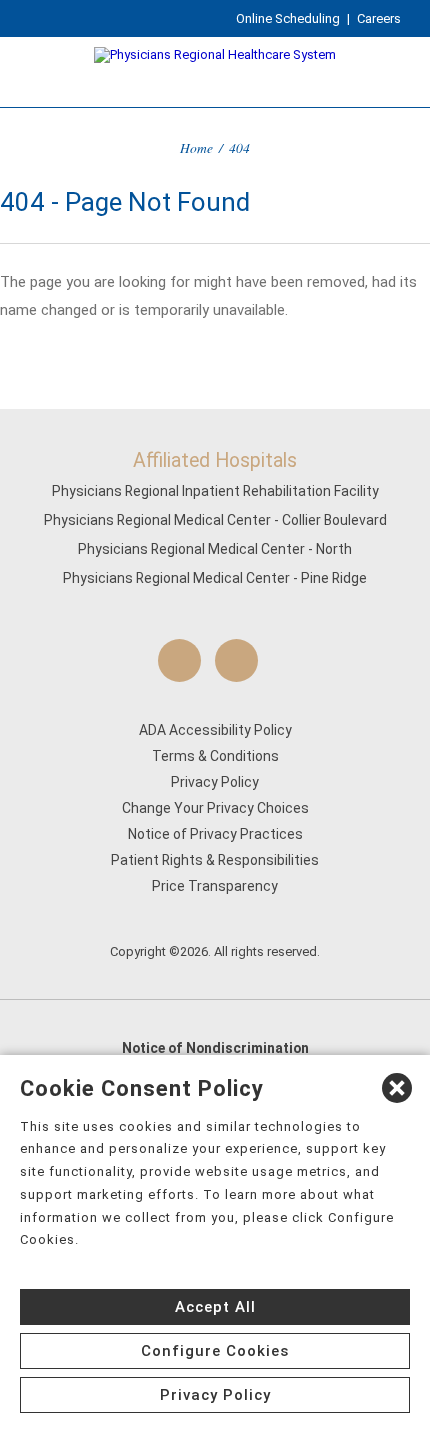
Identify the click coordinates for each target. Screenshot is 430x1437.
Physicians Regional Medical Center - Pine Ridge (215, 578)
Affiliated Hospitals (215, 460)
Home (196, 147)
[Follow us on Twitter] (236, 660)
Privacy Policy (215, 782)
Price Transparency (215, 886)
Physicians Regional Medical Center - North (215, 549)
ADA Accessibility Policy (215, 730)
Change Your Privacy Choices (215, 808)
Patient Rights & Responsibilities (215, 860)
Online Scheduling (288, 18)
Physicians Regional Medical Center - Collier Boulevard (215, 520)
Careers (379, 18)
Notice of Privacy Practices (215, 834)
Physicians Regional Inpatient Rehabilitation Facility (215, 491)
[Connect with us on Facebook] (179, 660)
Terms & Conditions (215, 756)
